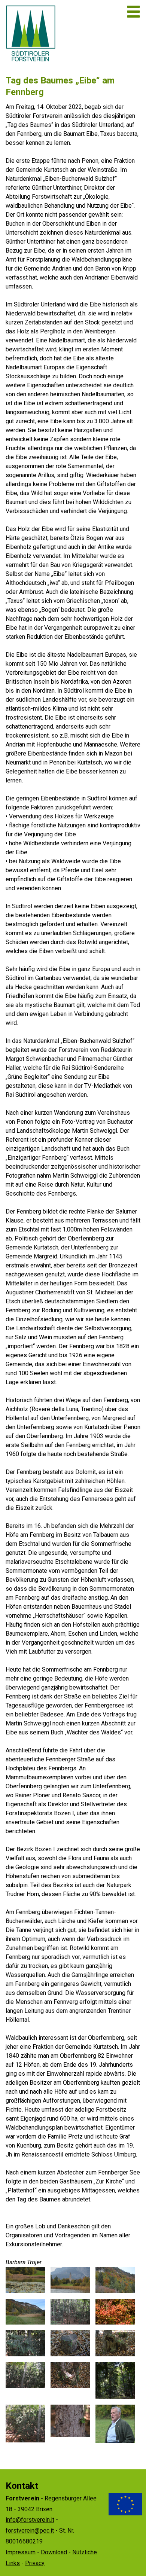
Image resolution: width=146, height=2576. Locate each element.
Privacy (35, 2563)
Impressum (21, 2552)
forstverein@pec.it (30, 2531)
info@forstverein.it (30, 2520)
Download (54, 2552)
